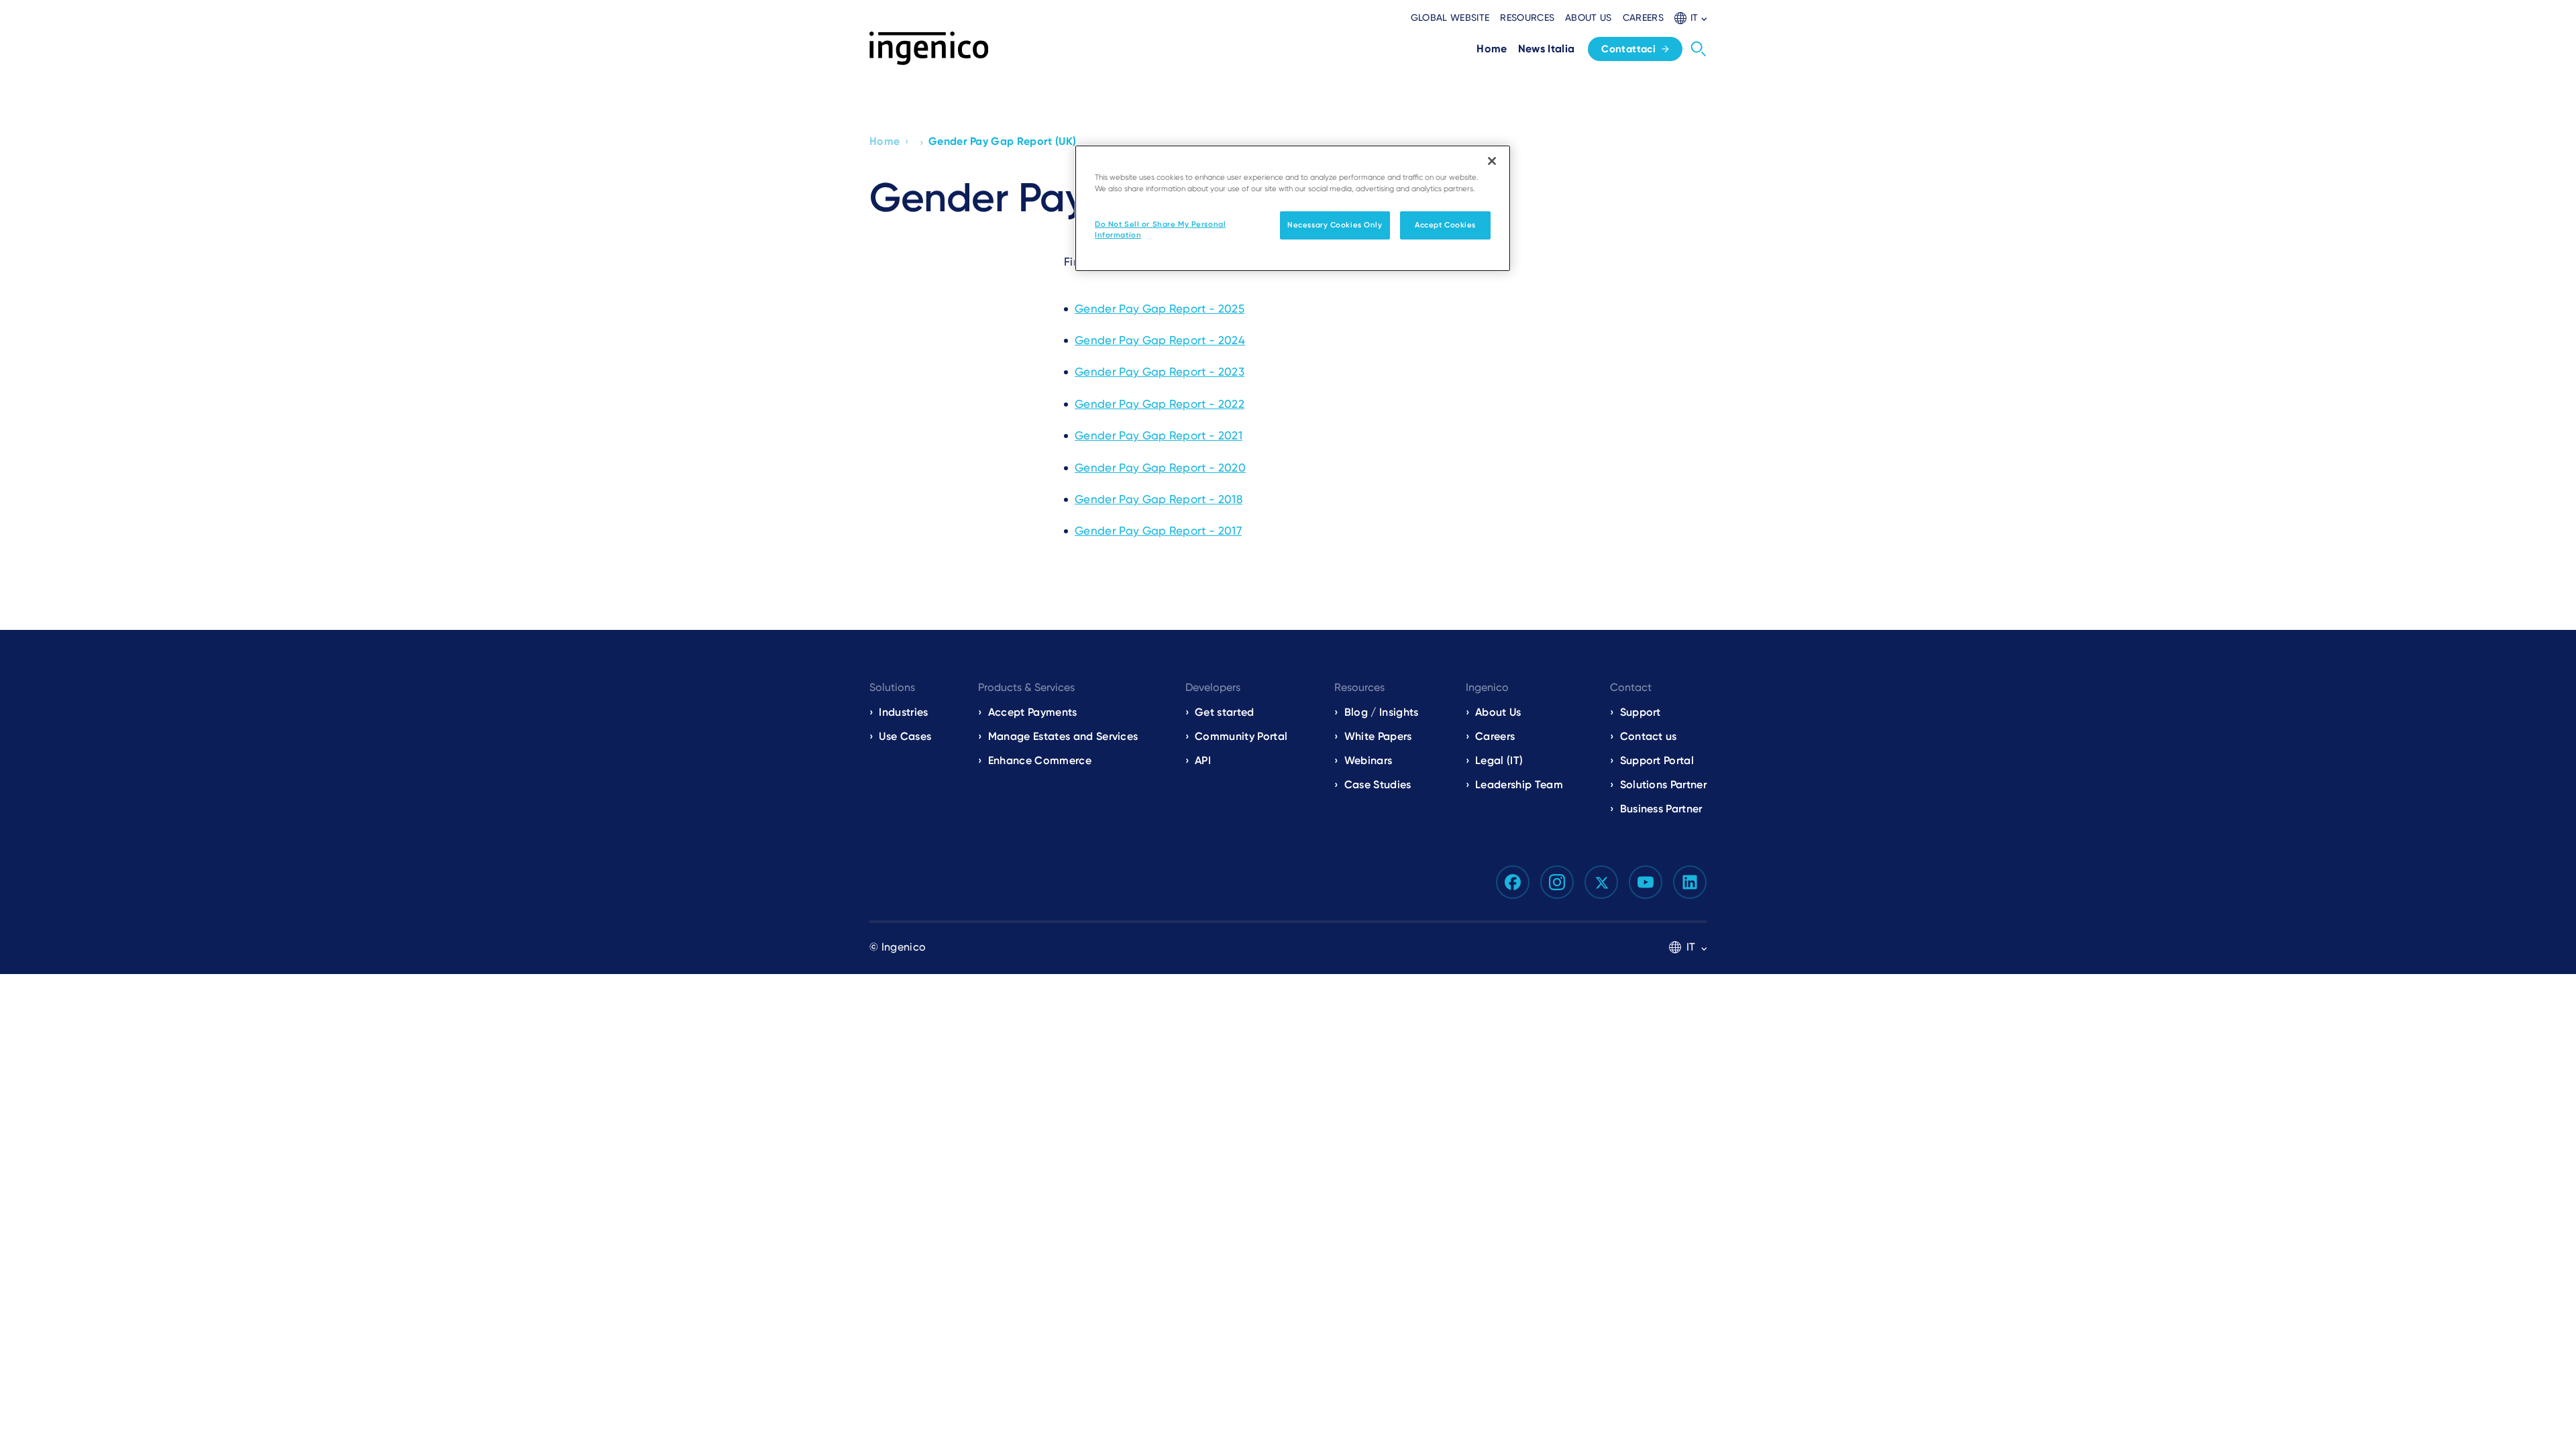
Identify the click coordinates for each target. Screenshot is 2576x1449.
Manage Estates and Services (1063, 736)
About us (1589, 17)
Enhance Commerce (1040, 760)
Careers (1643, 17)
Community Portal (1241, 736)
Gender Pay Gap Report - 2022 (1160, 404)
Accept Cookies (1445, 225)
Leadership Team (1519, 785)
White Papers (1378, 736)
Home (884, 141)
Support (1641, 712)
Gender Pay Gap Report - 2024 (1160, 340)
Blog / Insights (1381, 712)
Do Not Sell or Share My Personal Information (1160, 229)
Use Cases (905, 736)
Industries (903, 712)
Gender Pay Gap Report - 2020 (1160, 468)
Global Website (1450, 17)
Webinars (1368, 760)
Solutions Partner (1663, 785)
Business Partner (1661, 809)
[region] (1293, 208)
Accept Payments (1033, 712)
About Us (1498, 712)
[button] (1690, 18)
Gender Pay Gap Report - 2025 (1160, 309)
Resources (1527, 17)
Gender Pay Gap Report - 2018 (1159, 499)
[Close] (1492, 161)
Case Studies (1378, 785)
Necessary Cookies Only (1335, 225)
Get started (1225, 712)
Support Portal (1657, 760)
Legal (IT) (1499, 760)
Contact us (1649, 736)
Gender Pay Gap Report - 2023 (1160, 372)
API (1203, 760)
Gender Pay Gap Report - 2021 (1159, 435)
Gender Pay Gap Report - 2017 (1158, 531)
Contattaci (1628, 49)
